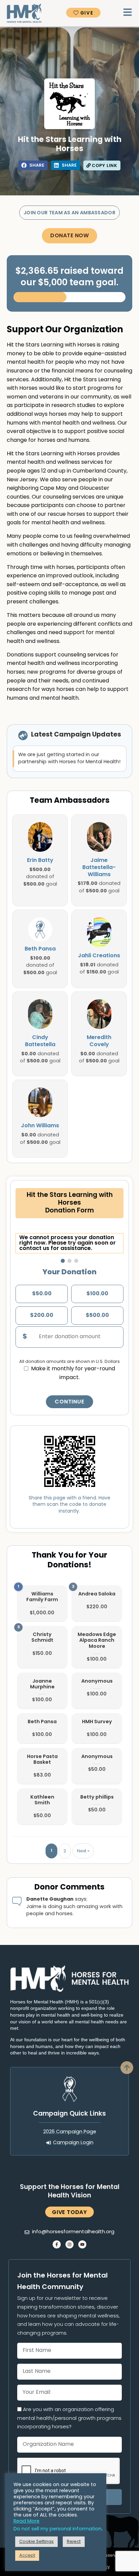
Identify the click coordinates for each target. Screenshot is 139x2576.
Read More (26, 2521)
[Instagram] (69, 2244)
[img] (40, 837)
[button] (33, 165)
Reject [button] (74, 2542)
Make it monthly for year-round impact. (73, 1373)
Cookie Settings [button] (36, 2542)
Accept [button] (27, 2556)
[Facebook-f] (57, 2244)
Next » (83, 1851)
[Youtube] (82, 2244)
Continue (69, 1402)
